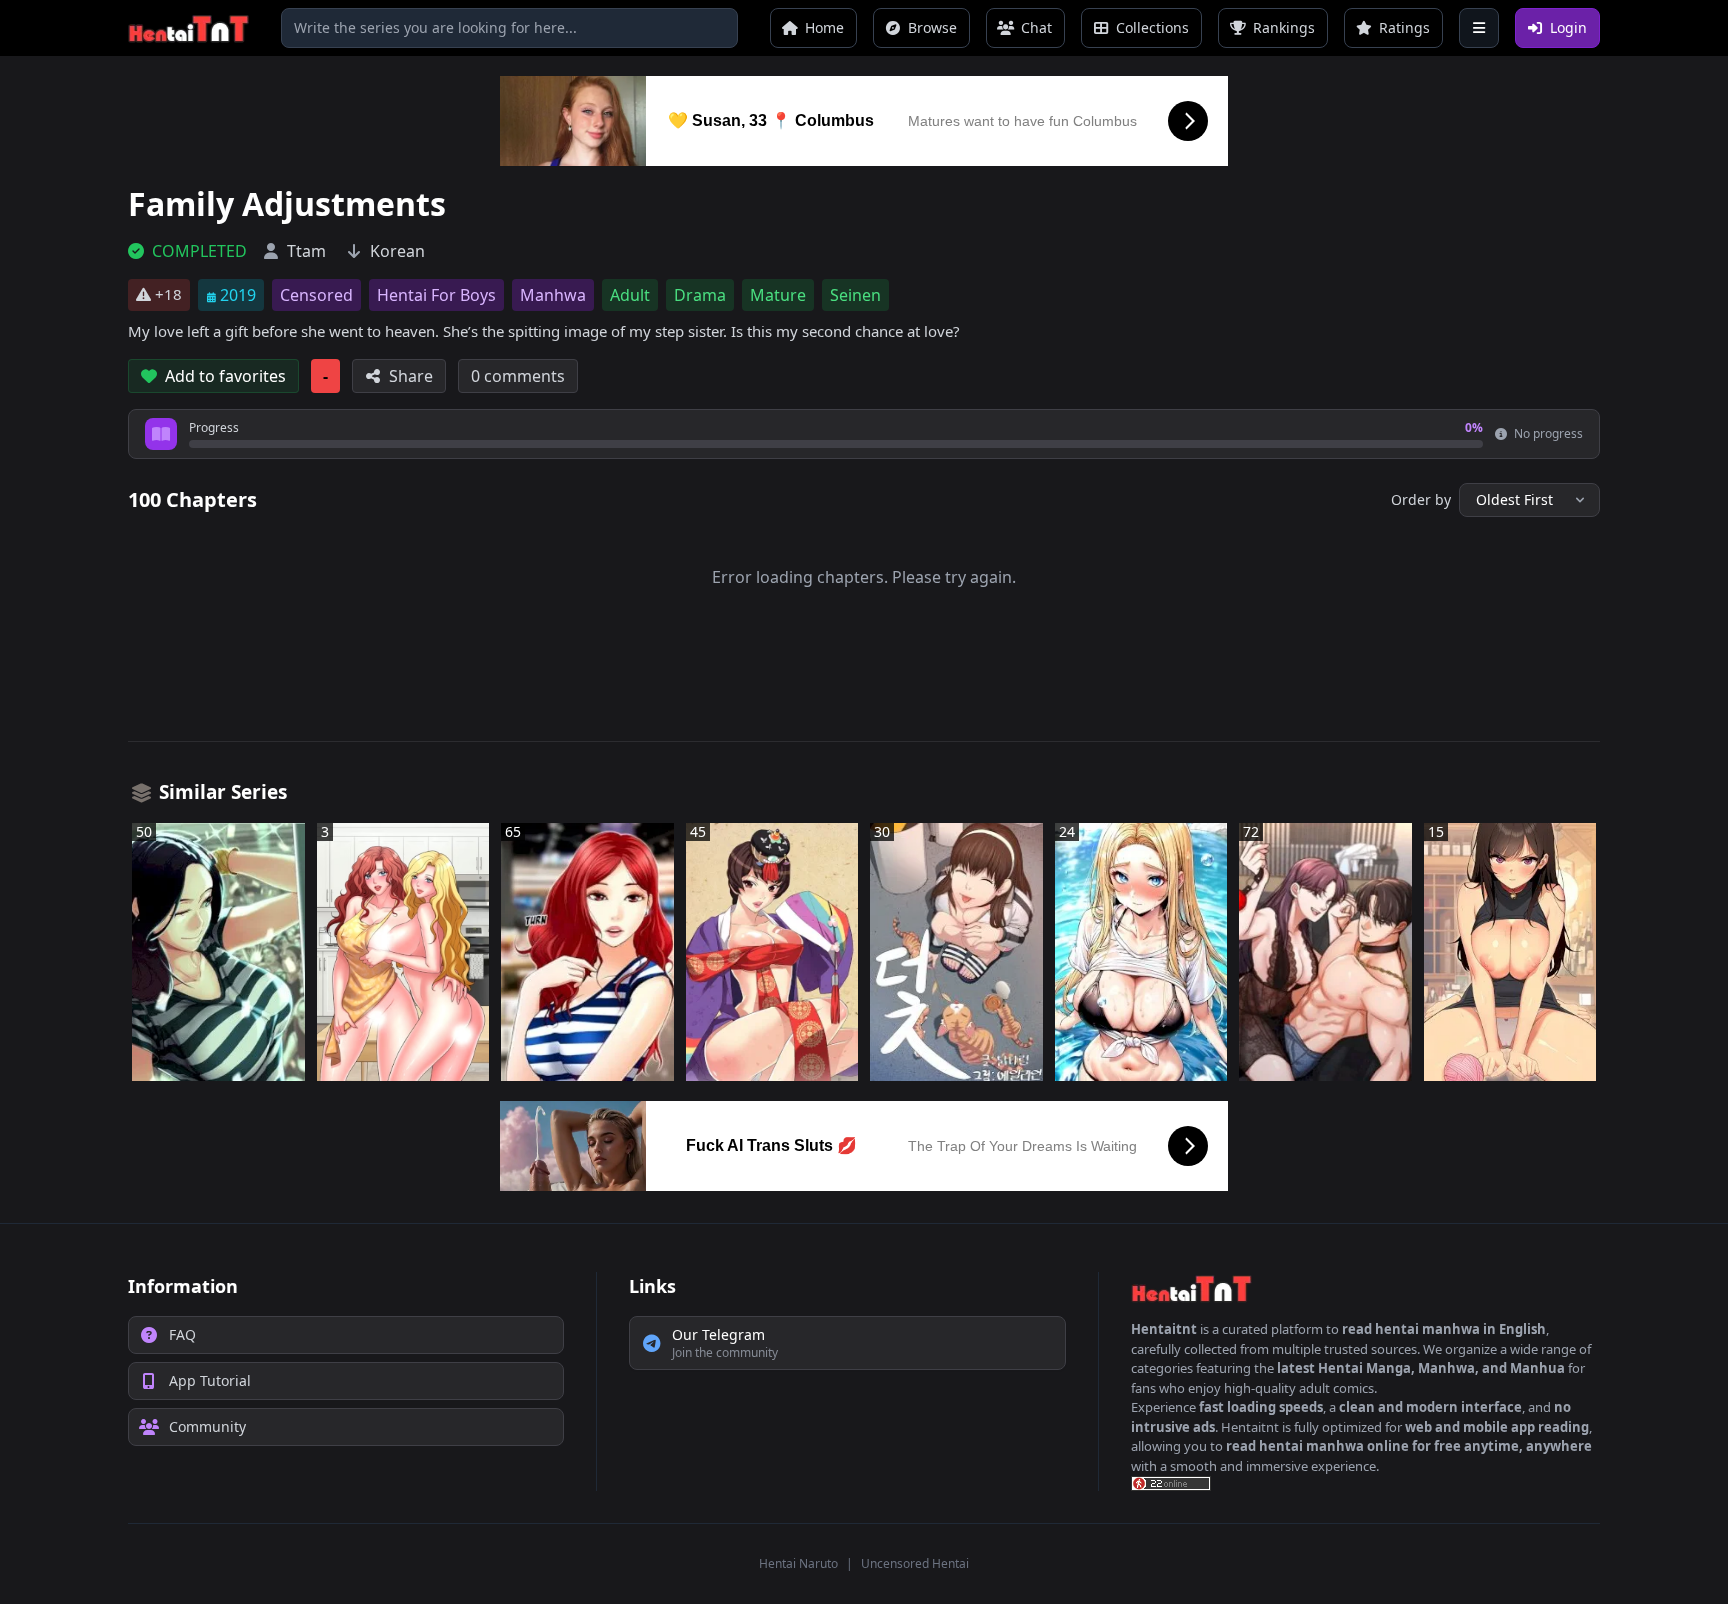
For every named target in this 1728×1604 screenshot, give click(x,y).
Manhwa (553, 295)
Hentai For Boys (436, 295)
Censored (316, 295)
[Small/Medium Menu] (1479, 28)
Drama (700, 295)
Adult (630, 295)
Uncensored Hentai (915, 1563)
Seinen (855, 295)
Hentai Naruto (798, 1563)
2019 (238, 295)
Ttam (306, 251)
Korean (397, 251)
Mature (778, 295)
